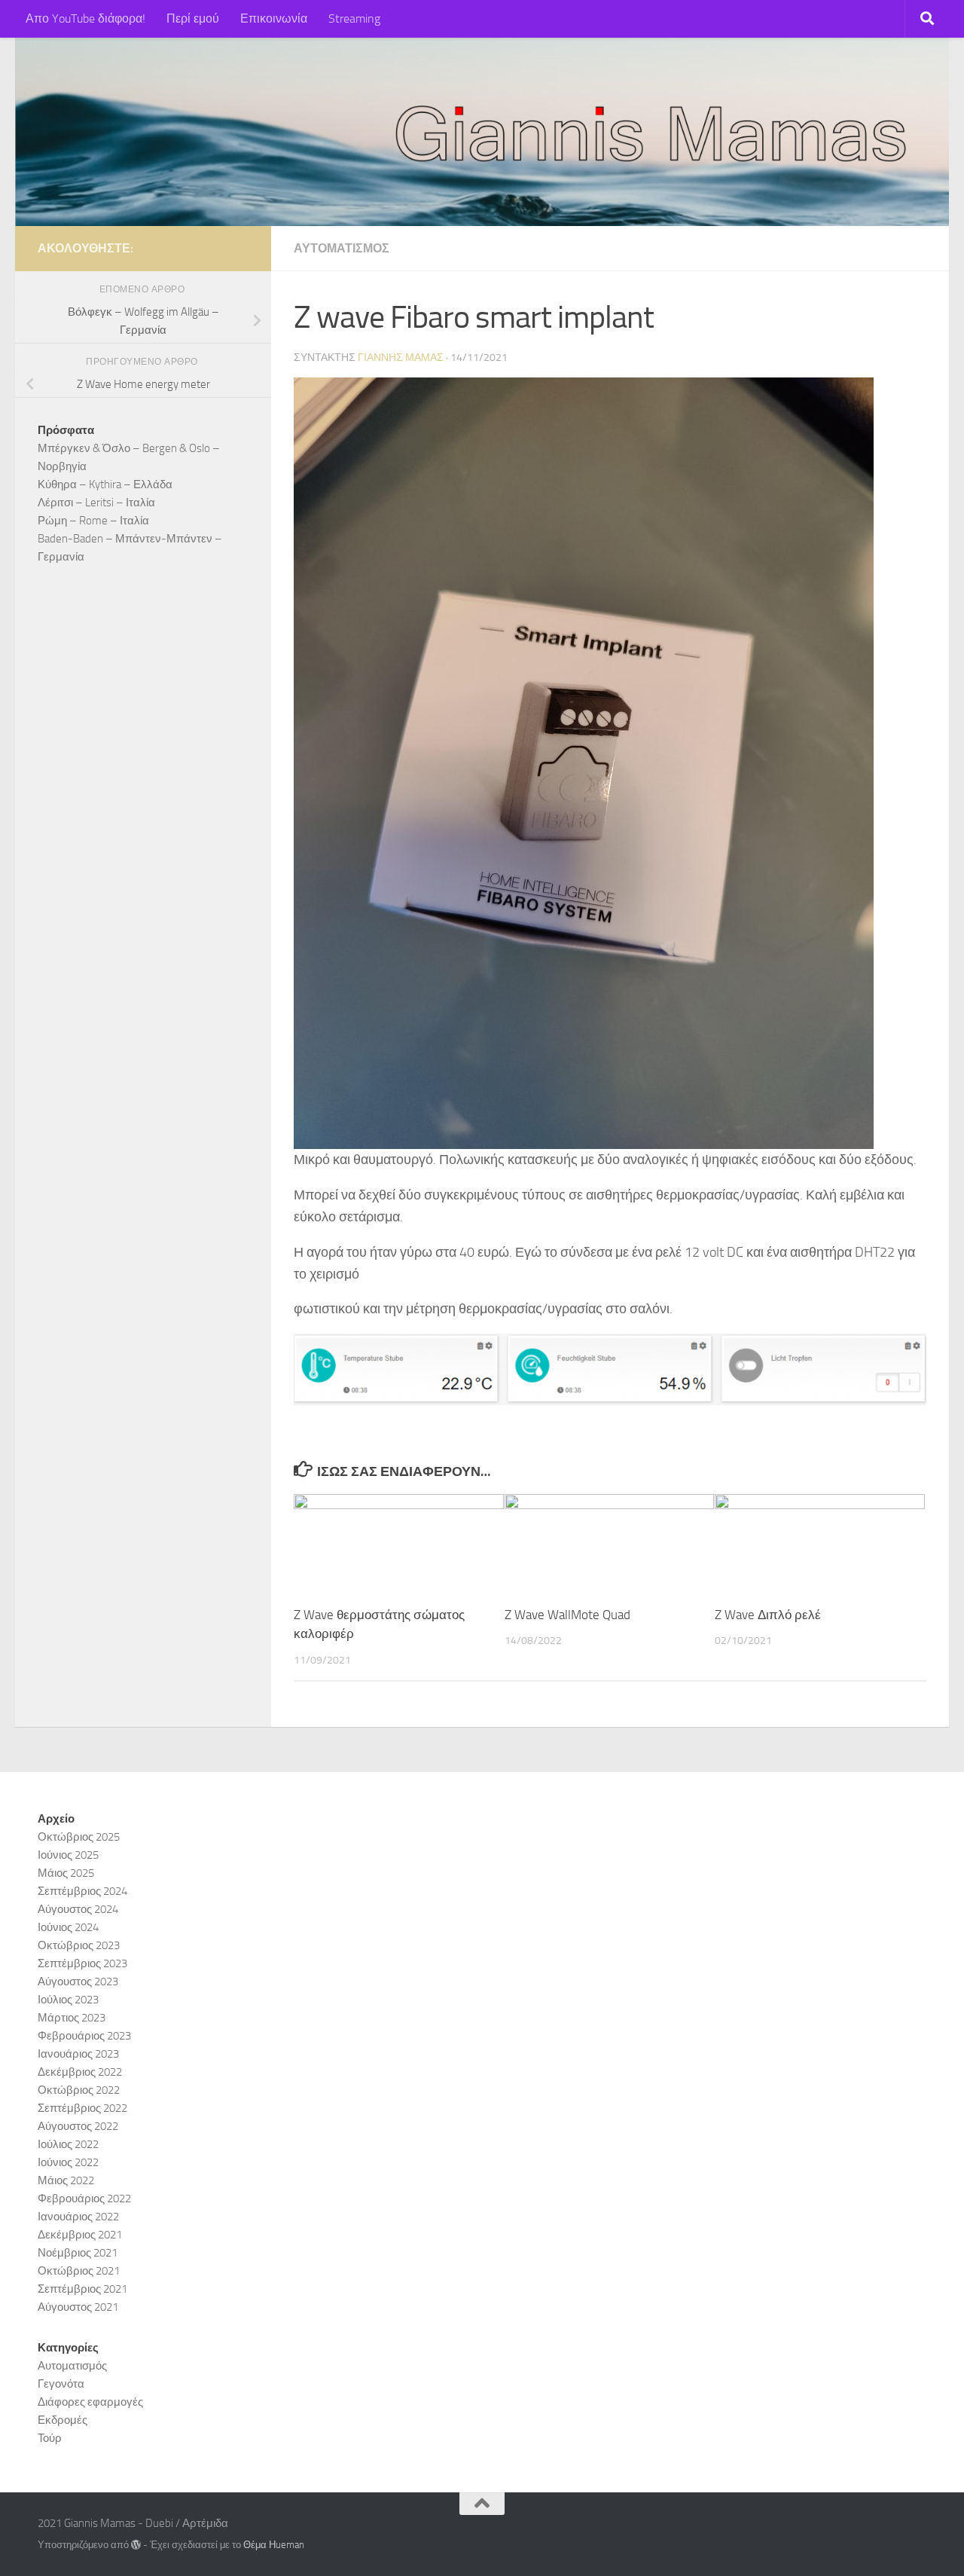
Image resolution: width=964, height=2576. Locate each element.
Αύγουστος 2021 (78, 2307)
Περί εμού (193, 18)
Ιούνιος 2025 (68, 1855)
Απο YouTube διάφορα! (85, 18)
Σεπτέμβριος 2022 (82, 2108)
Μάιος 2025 (66, 1873)
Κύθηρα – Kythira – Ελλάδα (105, 484)
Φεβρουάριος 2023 (84, 2036)
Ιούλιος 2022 (68, 2144)
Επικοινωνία (274, 18)
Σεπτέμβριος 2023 (82, 1963)
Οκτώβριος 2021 (79, 2271)
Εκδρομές (63, 2420)
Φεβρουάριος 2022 (84, 2199)
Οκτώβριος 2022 (79, 2090)
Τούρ (50, 2438)
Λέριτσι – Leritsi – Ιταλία (96, 503)
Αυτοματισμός (342, 248)
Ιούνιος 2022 (68, 2162)
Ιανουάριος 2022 (78, 2217)
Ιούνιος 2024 (68, 1927)
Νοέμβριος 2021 (78, 2253)
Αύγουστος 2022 (78, 2126)
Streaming (354, 18)
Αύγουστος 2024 (78, 1909)
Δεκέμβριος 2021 (80, 2235)
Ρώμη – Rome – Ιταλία (93, 521)
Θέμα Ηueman (274, 2545)
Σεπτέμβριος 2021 (82, 2289)
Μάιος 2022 (66, 2180)
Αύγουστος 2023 (78, 1982)
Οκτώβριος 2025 (79, 1837)
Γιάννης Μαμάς (401, 358)
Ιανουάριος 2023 (78, 2054)
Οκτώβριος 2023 (79, 1945)
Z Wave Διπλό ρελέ (768, 1615)
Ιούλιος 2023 (68, 2000)
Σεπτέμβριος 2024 (82, 1891)
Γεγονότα (61, 2384)
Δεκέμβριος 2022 (80, 2072)
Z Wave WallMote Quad (567, 1615)
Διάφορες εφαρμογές (90, 2402)
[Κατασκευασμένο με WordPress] (136, 2545)
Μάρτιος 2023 (72, 2018)
